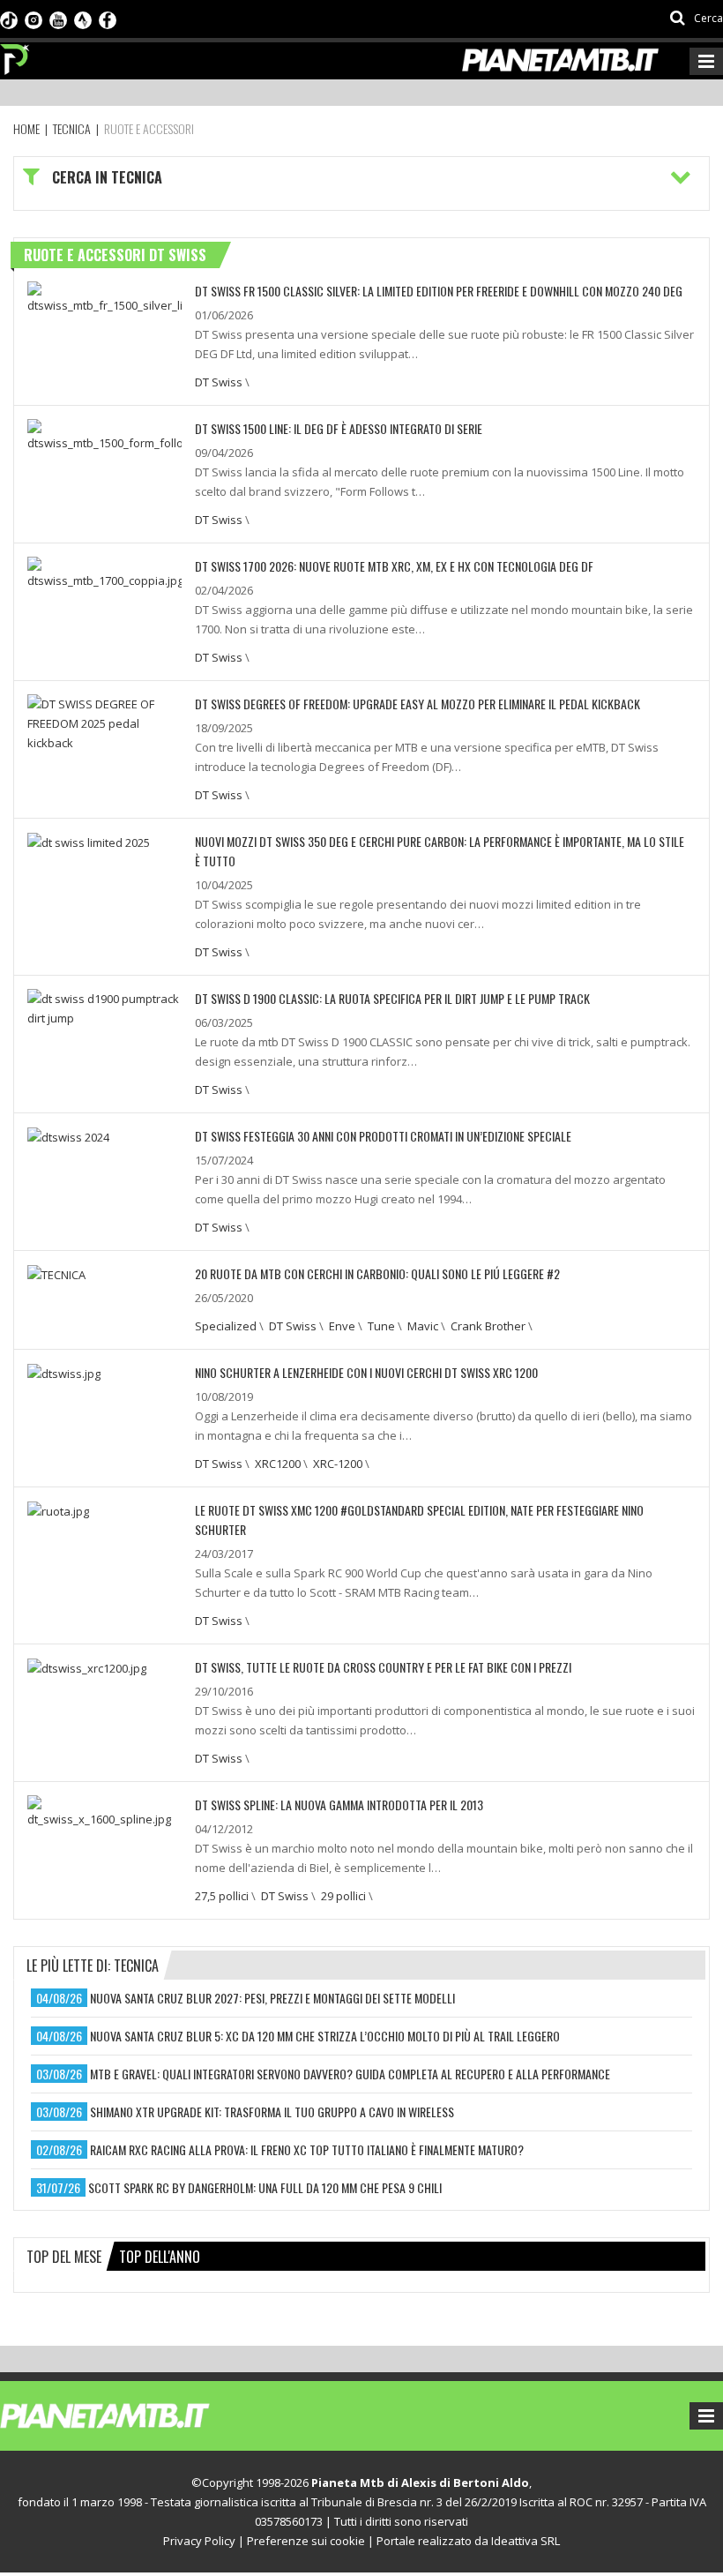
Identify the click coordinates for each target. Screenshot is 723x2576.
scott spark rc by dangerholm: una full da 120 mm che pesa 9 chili (265, 2187)
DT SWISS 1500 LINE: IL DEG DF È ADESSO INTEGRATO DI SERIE (339, 428)
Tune (381, 1326)
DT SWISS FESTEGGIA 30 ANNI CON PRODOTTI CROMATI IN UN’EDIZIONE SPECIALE (383, 1136)
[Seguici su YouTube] (58, 19)
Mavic (423, 1326)
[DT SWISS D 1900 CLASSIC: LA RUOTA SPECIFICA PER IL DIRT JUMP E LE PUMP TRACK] (104, 1007)
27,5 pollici (222, 1896)
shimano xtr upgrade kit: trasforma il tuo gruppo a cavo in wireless (272, 2112)
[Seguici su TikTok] (9, 19)
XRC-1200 (338, 1464)
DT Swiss (219, 382)
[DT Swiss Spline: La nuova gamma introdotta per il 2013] (104, 1810)
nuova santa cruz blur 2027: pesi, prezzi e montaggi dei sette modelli (272, 1998)
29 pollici (343, 1896)
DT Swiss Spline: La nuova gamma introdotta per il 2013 (339, 1805)
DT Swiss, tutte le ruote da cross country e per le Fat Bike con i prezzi (383, 1667)
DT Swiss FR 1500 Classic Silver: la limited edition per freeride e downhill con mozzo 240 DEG (439, 291)
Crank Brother (488, 1326)
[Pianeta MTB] (137, 2415)
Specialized (226, 1326)
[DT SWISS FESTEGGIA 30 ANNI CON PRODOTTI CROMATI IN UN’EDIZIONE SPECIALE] (68, 1136)
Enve (342, 1326)
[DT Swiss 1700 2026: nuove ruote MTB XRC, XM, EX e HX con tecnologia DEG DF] (104, 572)
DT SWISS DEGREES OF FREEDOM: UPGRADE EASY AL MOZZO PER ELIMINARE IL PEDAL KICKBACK (417, 704)
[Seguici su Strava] (83, 19)
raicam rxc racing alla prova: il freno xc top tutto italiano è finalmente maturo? (307, 2149)
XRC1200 (278, 1464)
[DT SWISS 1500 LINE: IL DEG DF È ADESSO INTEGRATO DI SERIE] (104, 434)
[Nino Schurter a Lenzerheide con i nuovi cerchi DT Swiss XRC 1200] (64, 1373)
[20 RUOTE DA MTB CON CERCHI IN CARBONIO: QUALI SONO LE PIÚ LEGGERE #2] (56, 1274)
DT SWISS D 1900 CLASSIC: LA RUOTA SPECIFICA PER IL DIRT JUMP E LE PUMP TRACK (392, 998)
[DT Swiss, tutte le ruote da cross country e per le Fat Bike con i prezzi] (87, 1667)
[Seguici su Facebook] (108, 19)
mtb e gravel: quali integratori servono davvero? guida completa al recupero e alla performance (350, 2074)
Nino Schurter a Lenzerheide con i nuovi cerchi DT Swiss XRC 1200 (366, 1372)
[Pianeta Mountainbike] (15, 55)
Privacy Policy (199, 2541)
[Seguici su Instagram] (34, 19)
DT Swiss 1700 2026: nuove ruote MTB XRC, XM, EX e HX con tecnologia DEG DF (394, 566)
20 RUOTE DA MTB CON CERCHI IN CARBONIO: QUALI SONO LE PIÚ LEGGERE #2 (377, 1273)
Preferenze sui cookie (306, 2541)
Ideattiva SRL (525, 2541)
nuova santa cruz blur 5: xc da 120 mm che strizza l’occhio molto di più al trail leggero (325, 2036)
